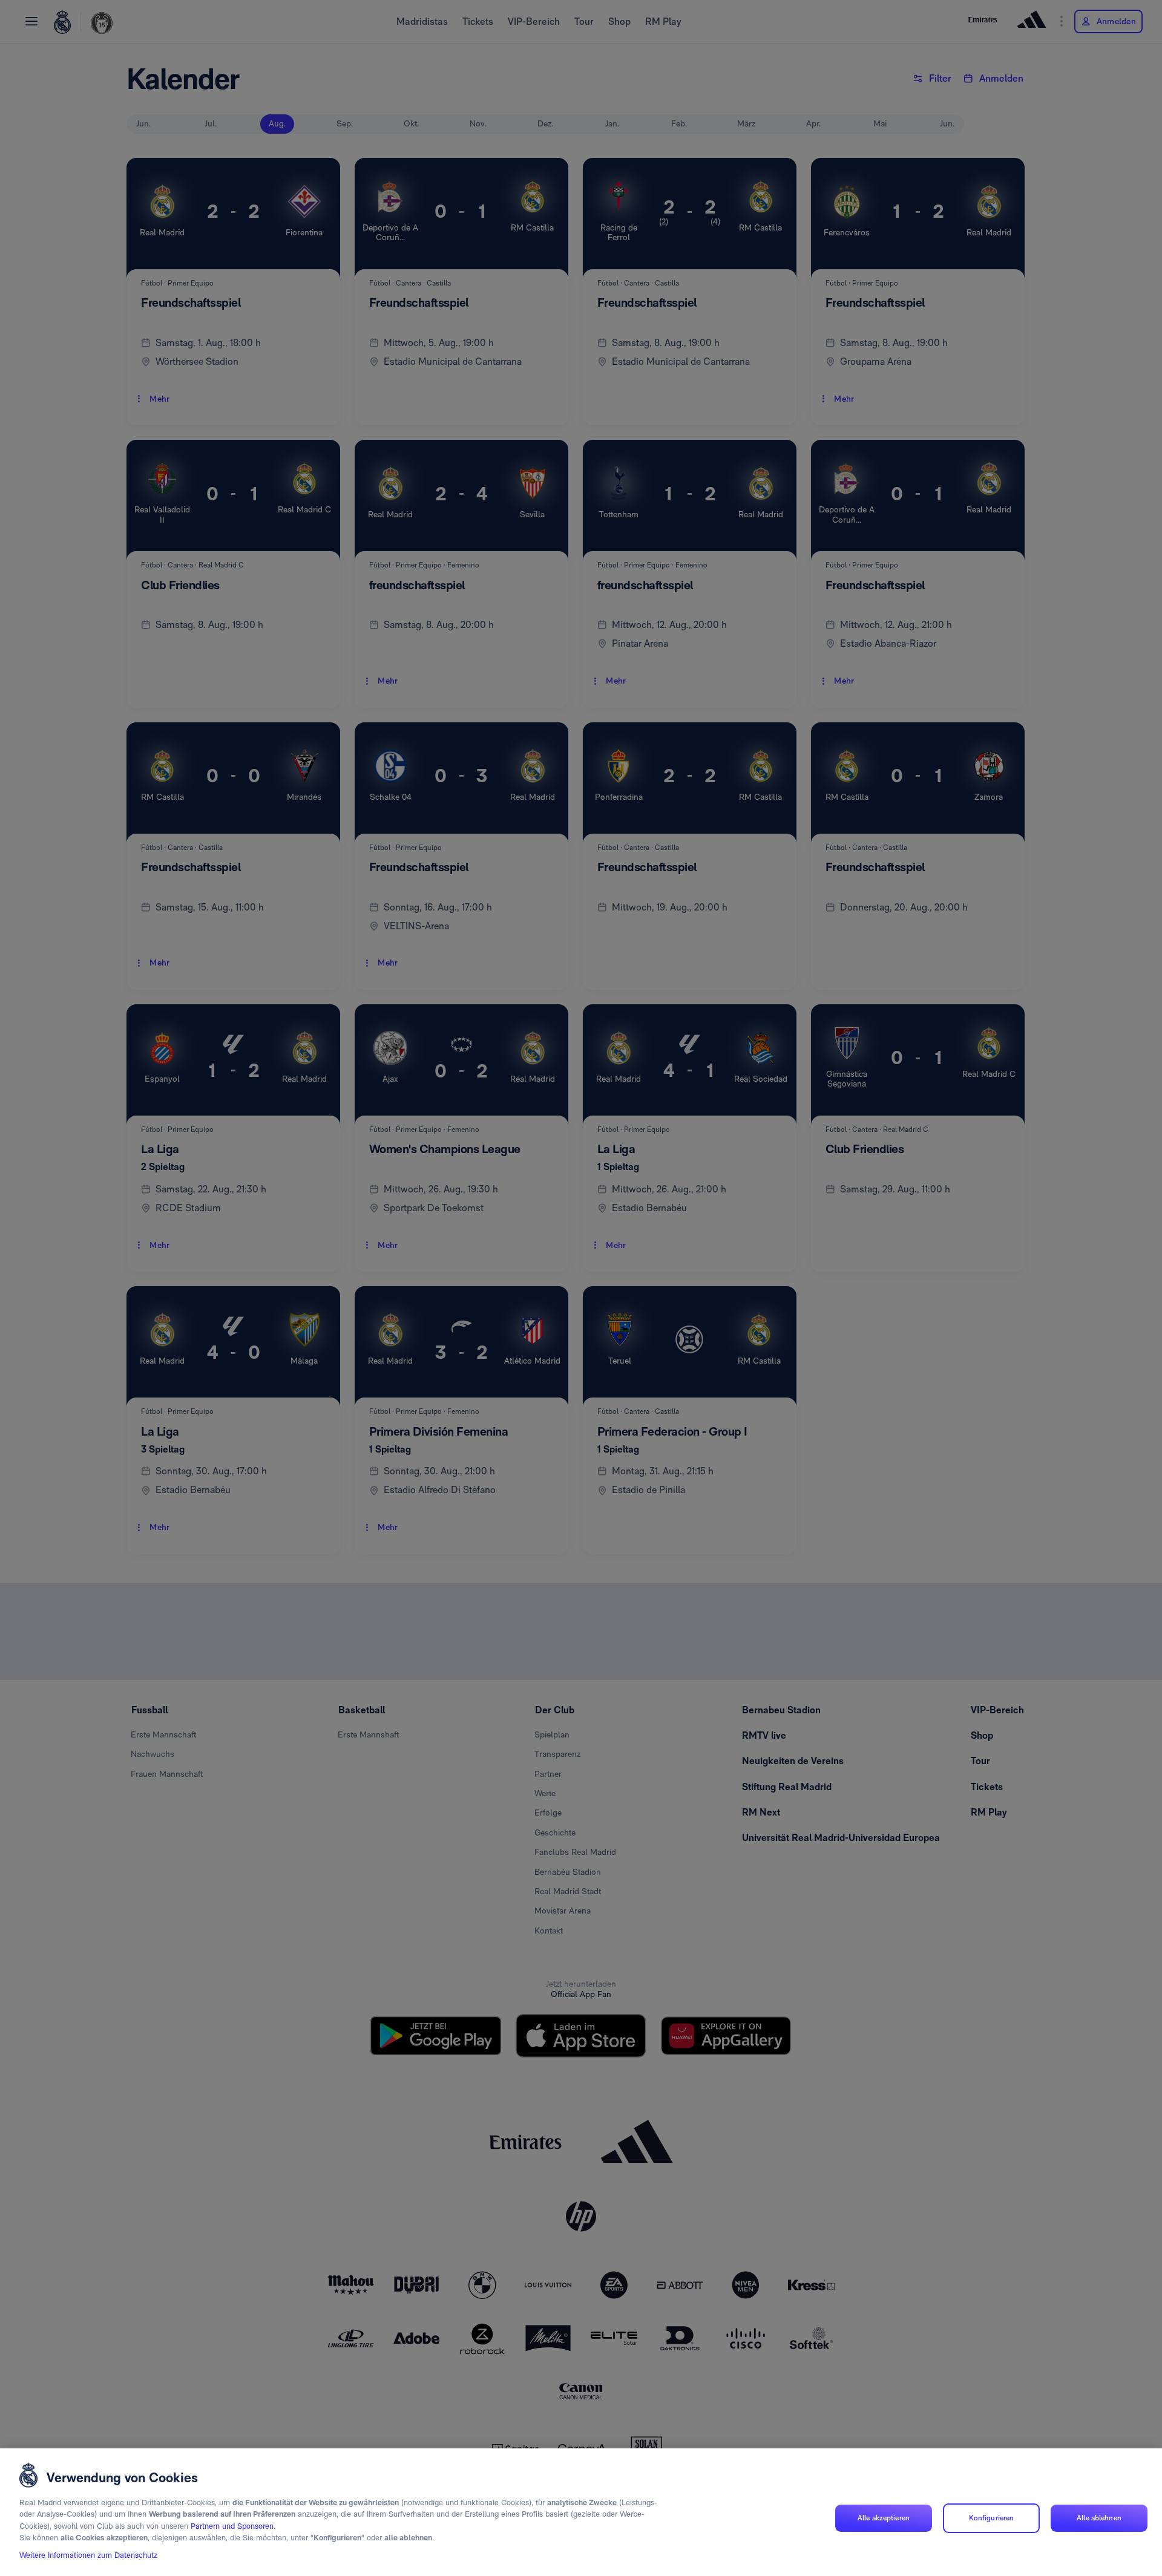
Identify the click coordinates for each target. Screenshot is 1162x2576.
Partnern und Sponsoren (232, 2526)
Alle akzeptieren (884, 2518)
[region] (581, 2512)
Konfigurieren (992, 2518)
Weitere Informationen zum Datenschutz (88, 2556)
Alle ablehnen (1099, 2518)
